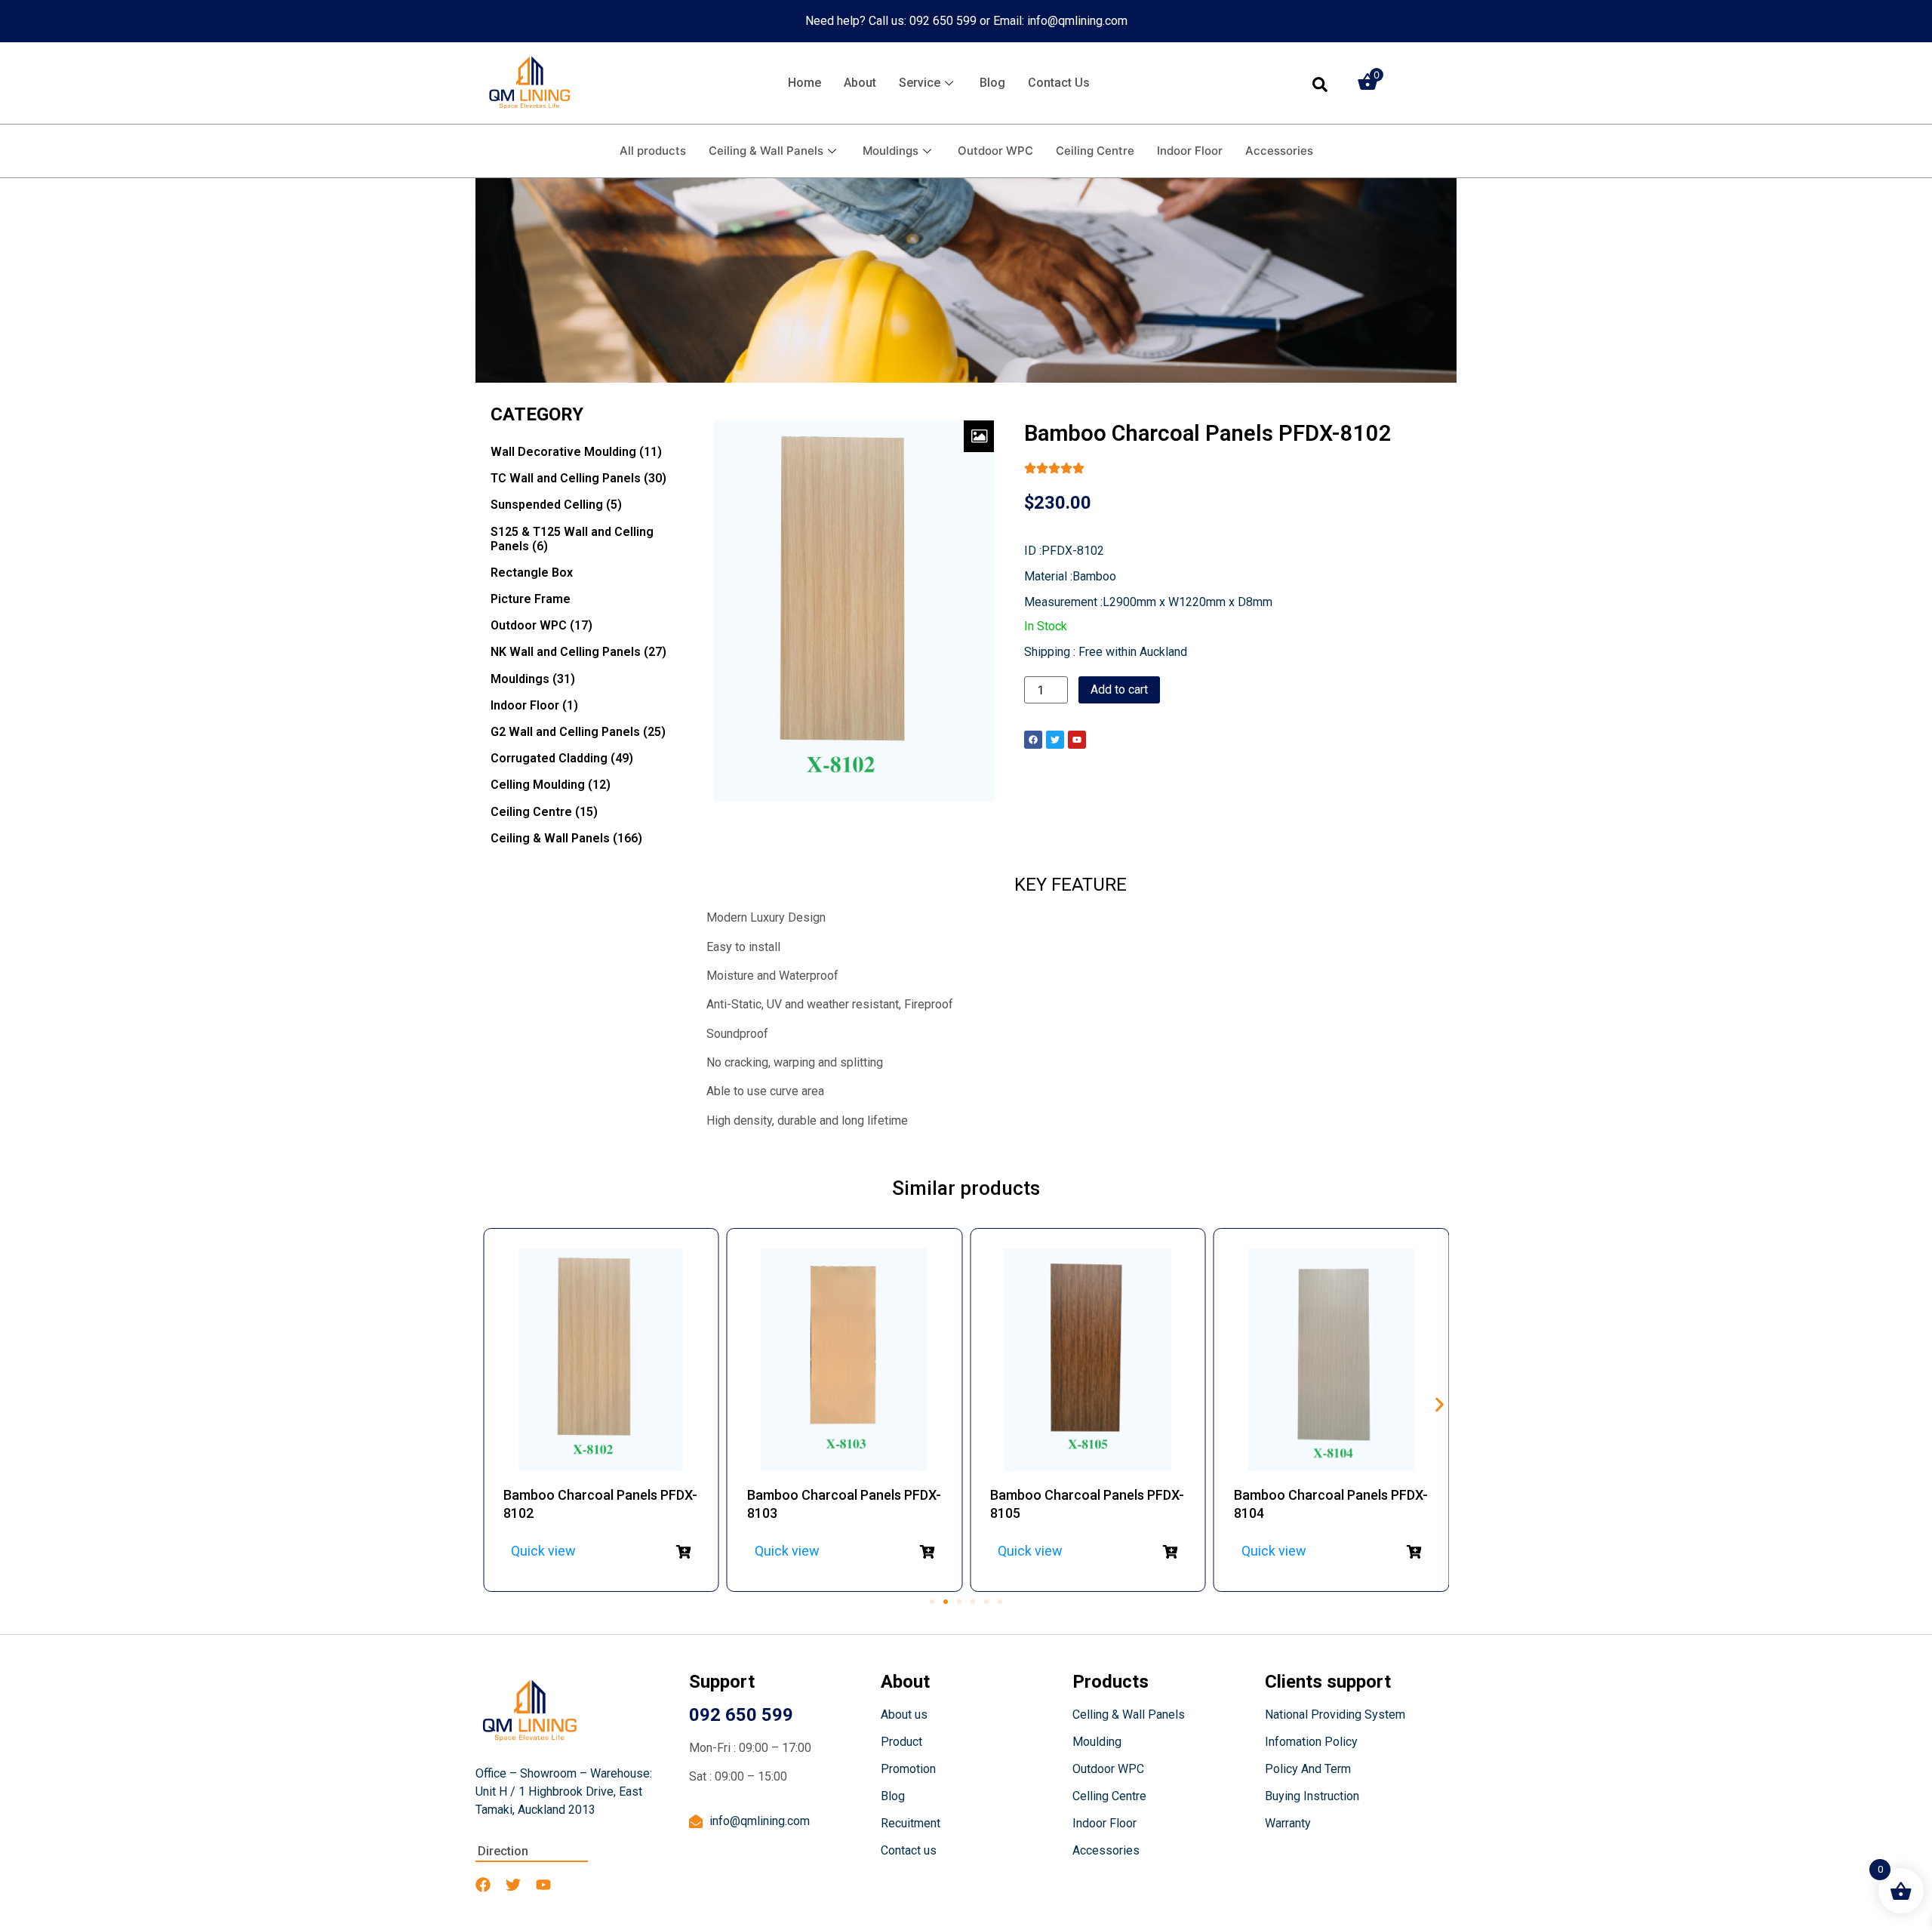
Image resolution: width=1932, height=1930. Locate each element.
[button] (1440, 1405)
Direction (503, 1851)
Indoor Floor (1190, 151)
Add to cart (1119, 690)
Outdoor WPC (995, 151)
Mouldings (891, 151)
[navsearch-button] (1320, 83)
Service (920, 83)
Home (804, 83)
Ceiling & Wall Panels (766, 151)
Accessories (1279, 151)
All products (653, 151)
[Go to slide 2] (946, 1602)
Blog (992, 83)
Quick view (543, 1551)
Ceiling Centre (1095, 151)
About (860, 83)
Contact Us (1059, 83)
